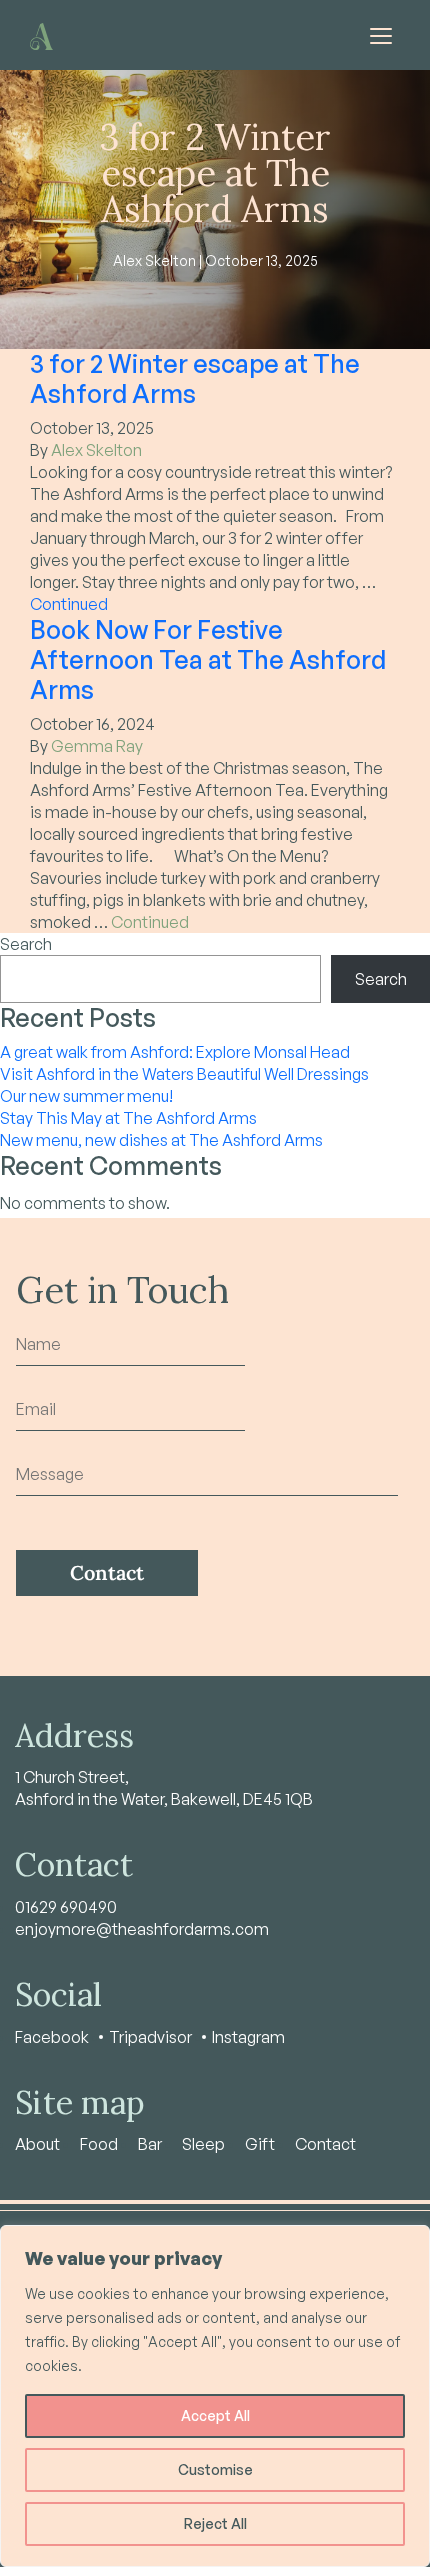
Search (26, 944)
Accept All (215, 2415)
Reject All (215, 2523)
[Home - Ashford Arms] (41, 34)
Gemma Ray (97, 746)
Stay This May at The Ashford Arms (128, 1118)
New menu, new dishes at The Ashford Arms (161, 1140)
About (37, 2144)
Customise (215, 2469)
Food (99, 2144)
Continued (69, 604)
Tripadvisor (150, 2037)
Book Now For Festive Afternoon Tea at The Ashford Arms (208, 659)
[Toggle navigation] (381, 35)
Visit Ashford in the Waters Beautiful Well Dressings (184, 1074)
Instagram (248, 2037)
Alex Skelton (96, 450)
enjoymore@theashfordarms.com (142, 1929)
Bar (150, 2144)
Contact (325, 2144)
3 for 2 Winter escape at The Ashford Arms (195, 378)
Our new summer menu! (86, 1096)
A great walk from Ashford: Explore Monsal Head (175, 1052)
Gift (260, 2144)
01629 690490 (66, 1907)
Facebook (52, 2037)
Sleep (203, 2144)
